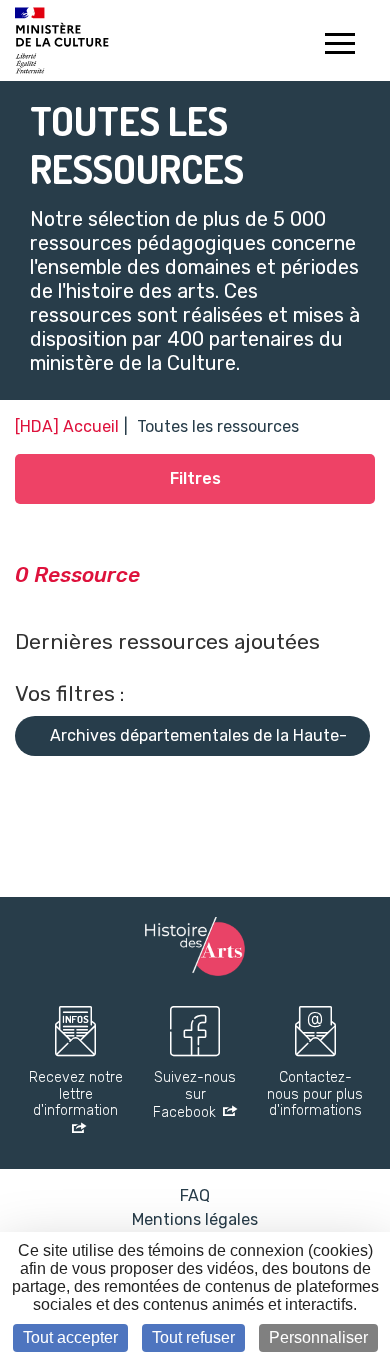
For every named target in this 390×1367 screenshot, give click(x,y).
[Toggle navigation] (339, 46)
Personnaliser (318, 1337)
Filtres (195, 478)
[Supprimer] (132, 776)
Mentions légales (195, 1219)
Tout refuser (193, 1337)
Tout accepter (70, 1337)
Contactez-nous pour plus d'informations (315, 1095)
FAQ (195, 1195)
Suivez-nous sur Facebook (194, 1096)
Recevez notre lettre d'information (76, 1095)
